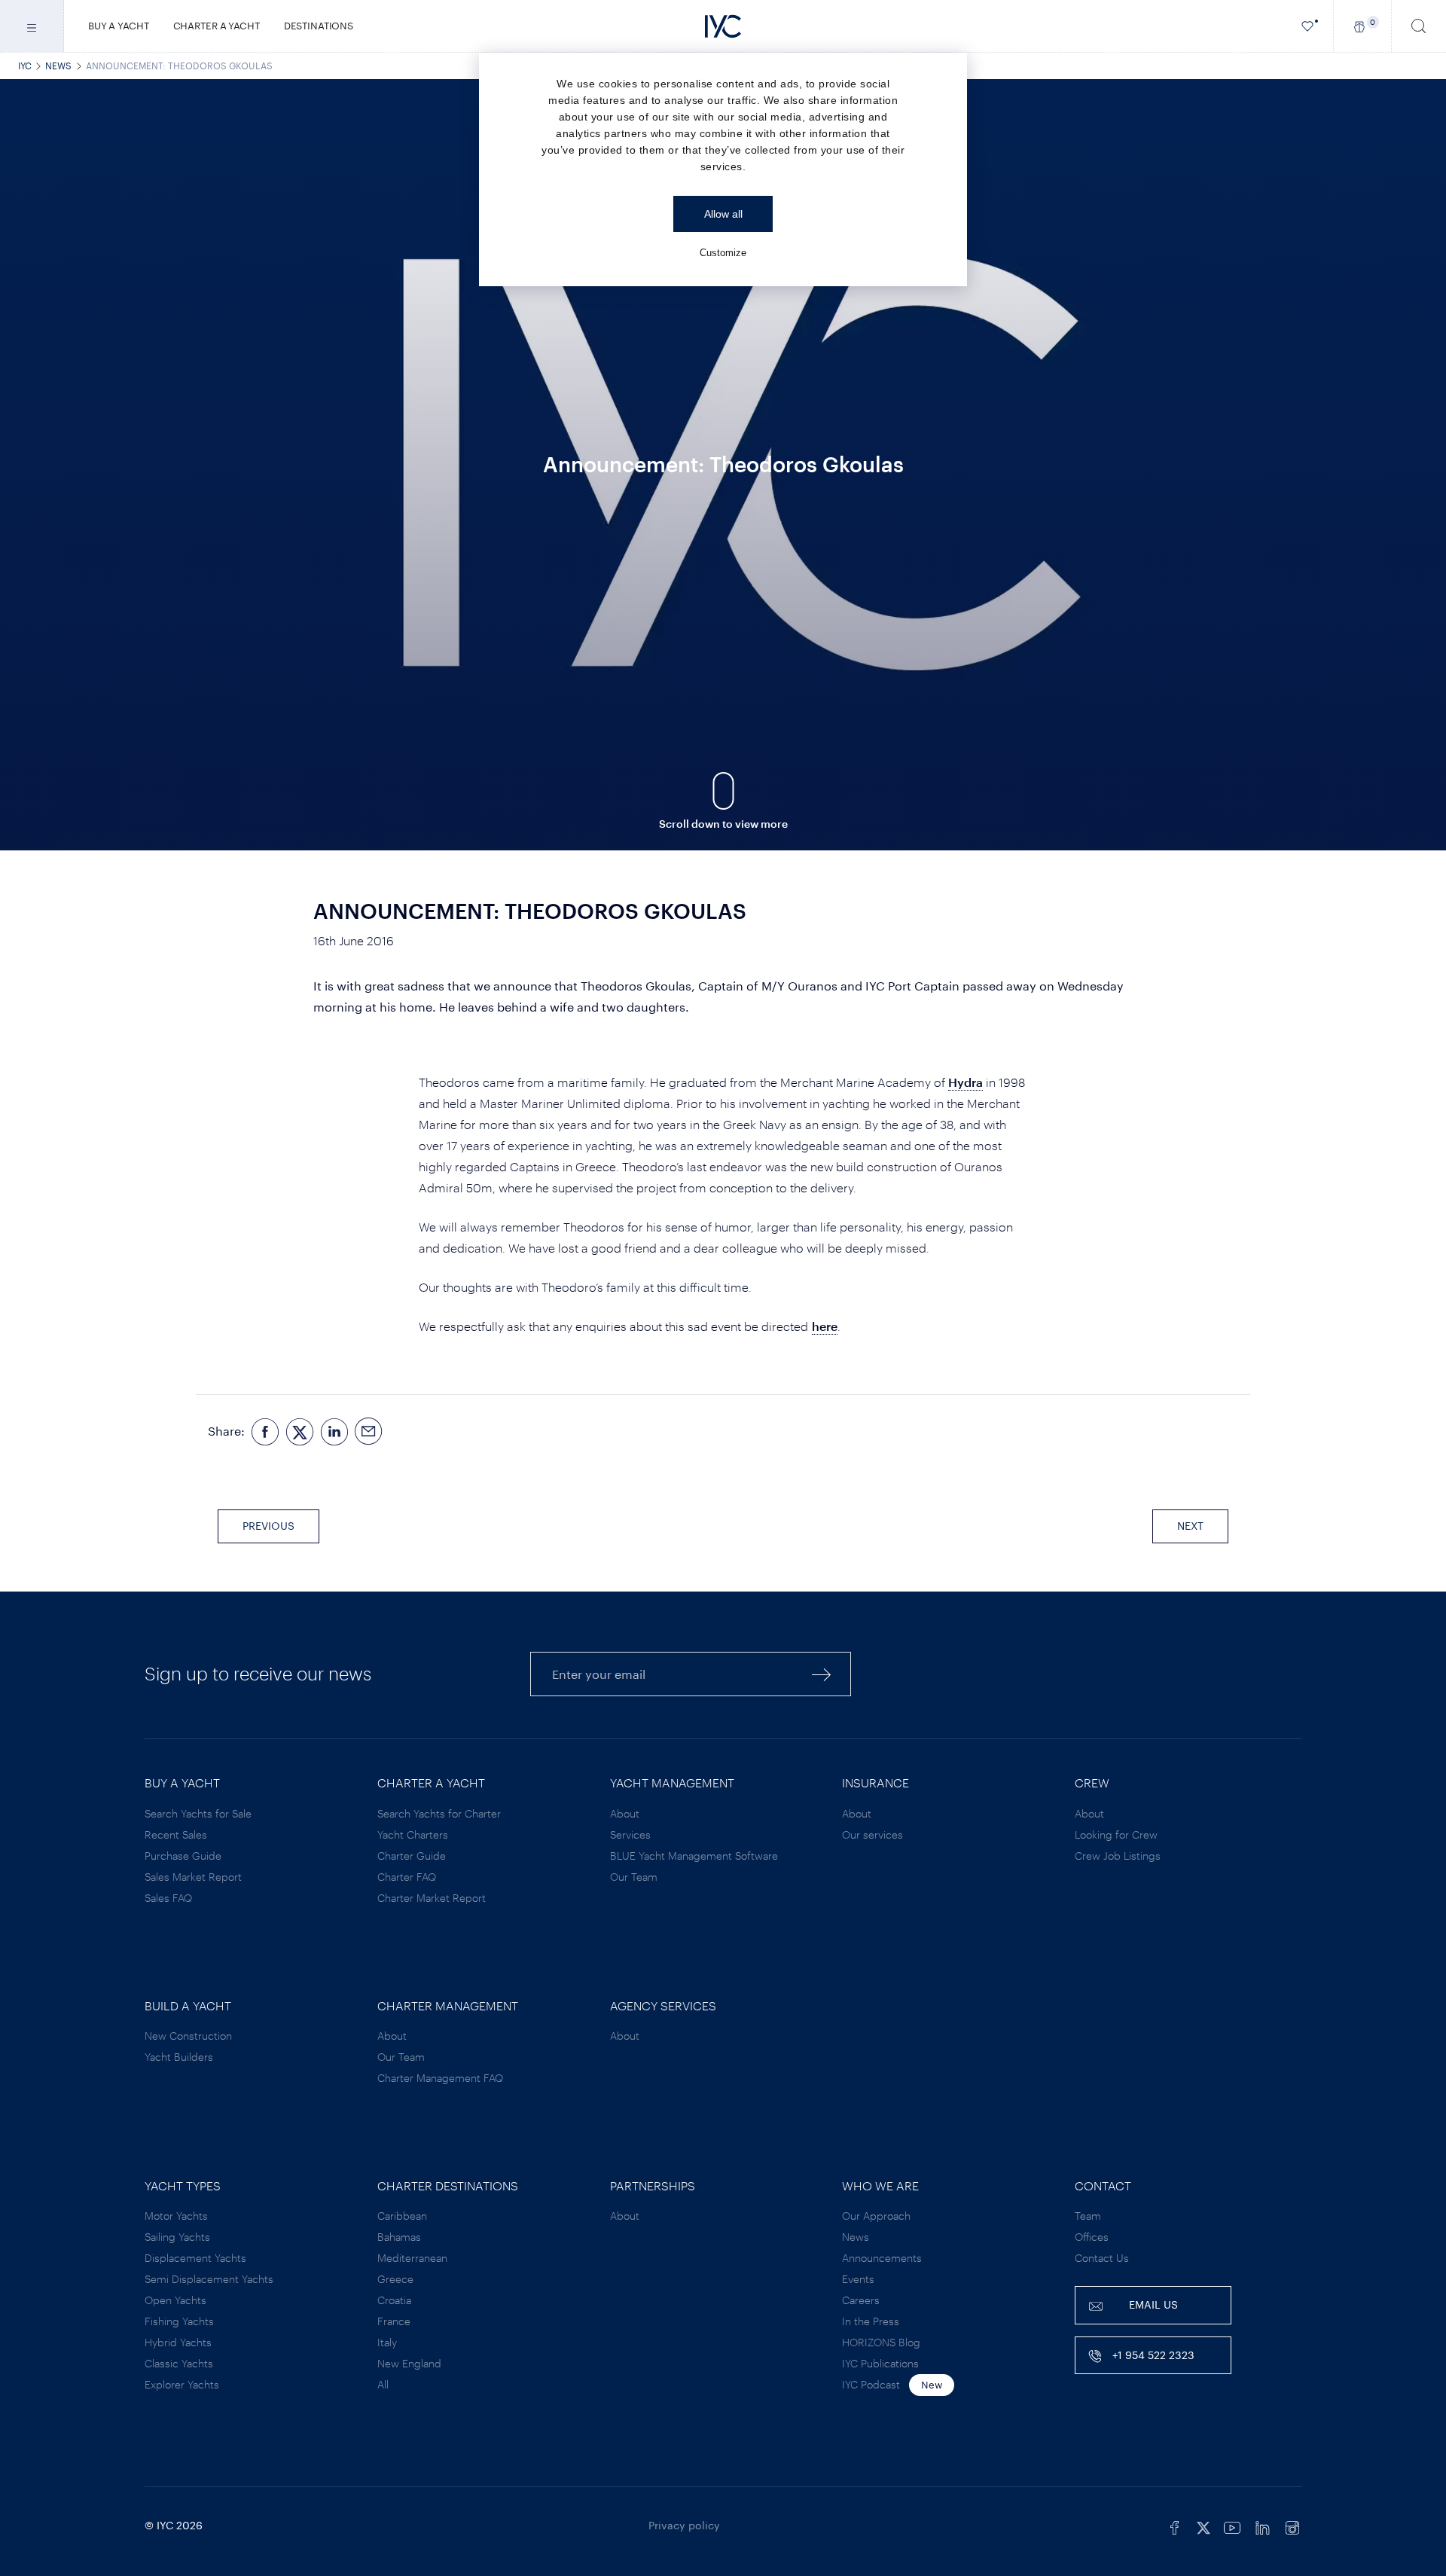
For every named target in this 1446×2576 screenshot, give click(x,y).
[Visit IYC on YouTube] (1232, 2526)
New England (409, 2363)
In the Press (871, 2321)
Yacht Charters (413, 1834)
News (58, 66)
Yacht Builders (179, 2057)
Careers (861, 2300)
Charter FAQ (407, 1877)
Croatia (394, 2300)
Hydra (966, 1082)
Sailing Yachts (177, 2237)
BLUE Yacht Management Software (694, 1856)
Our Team (634, 1877)
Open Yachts (175, 2300)
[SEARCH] (1419, 26)
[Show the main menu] (32, 26)
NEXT (1190, 1526)
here (825, 1326)
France (394, 2321)
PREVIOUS (268, 1526)
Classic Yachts (179, 2363)
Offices (1092, 2237)
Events (858, 2279)
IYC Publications (880, 2363)
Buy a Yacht (119, 26)
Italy (387, 2342)
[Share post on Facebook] (265, 1431)
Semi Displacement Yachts (209, 2279)
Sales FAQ (168, 1898)
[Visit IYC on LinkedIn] (1262, 2526)
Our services (872, 1834)
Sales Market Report (193, 1877)
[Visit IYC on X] (1203, 2526)
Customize (723, 253)
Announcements (882, 2258)
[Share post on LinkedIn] (334, 1431)
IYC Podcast (871, 2384)
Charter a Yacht (217, 26)
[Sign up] (822, 1674)
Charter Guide (412, 1856)
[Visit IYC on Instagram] (1292, 2526)
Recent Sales (176, 1834)
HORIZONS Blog (881, 2342)
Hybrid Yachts (178, 2342)
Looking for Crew (1116, 1834)
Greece (395, 2279)
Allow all (723, 214)
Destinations (319, 26)
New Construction (188, 2036)
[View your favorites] (1308, 26)
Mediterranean (412, 2258)
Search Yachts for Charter (439, 1813)
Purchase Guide (183, 1856)
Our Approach (876, 2216)
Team (1088, 2216)
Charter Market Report (432, 1898)
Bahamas (399, 2237)
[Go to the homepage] (723, 26)
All (383, 2384)
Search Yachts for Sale (198, 1813)
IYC (25, 66)
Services (630, 1834)
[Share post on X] (300, 1431)
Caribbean (402, 2216)
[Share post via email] (369, 1431)
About (625, 1813)
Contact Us (1102, 2258)
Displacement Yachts (195, 2258)
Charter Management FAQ (440, 2078)
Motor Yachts (176, 2216)
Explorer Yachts (182, 2384)
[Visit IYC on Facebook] (1175, 2526)
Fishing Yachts (179, 2321)
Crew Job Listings (1118, 1856)
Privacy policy (684, 2525)
